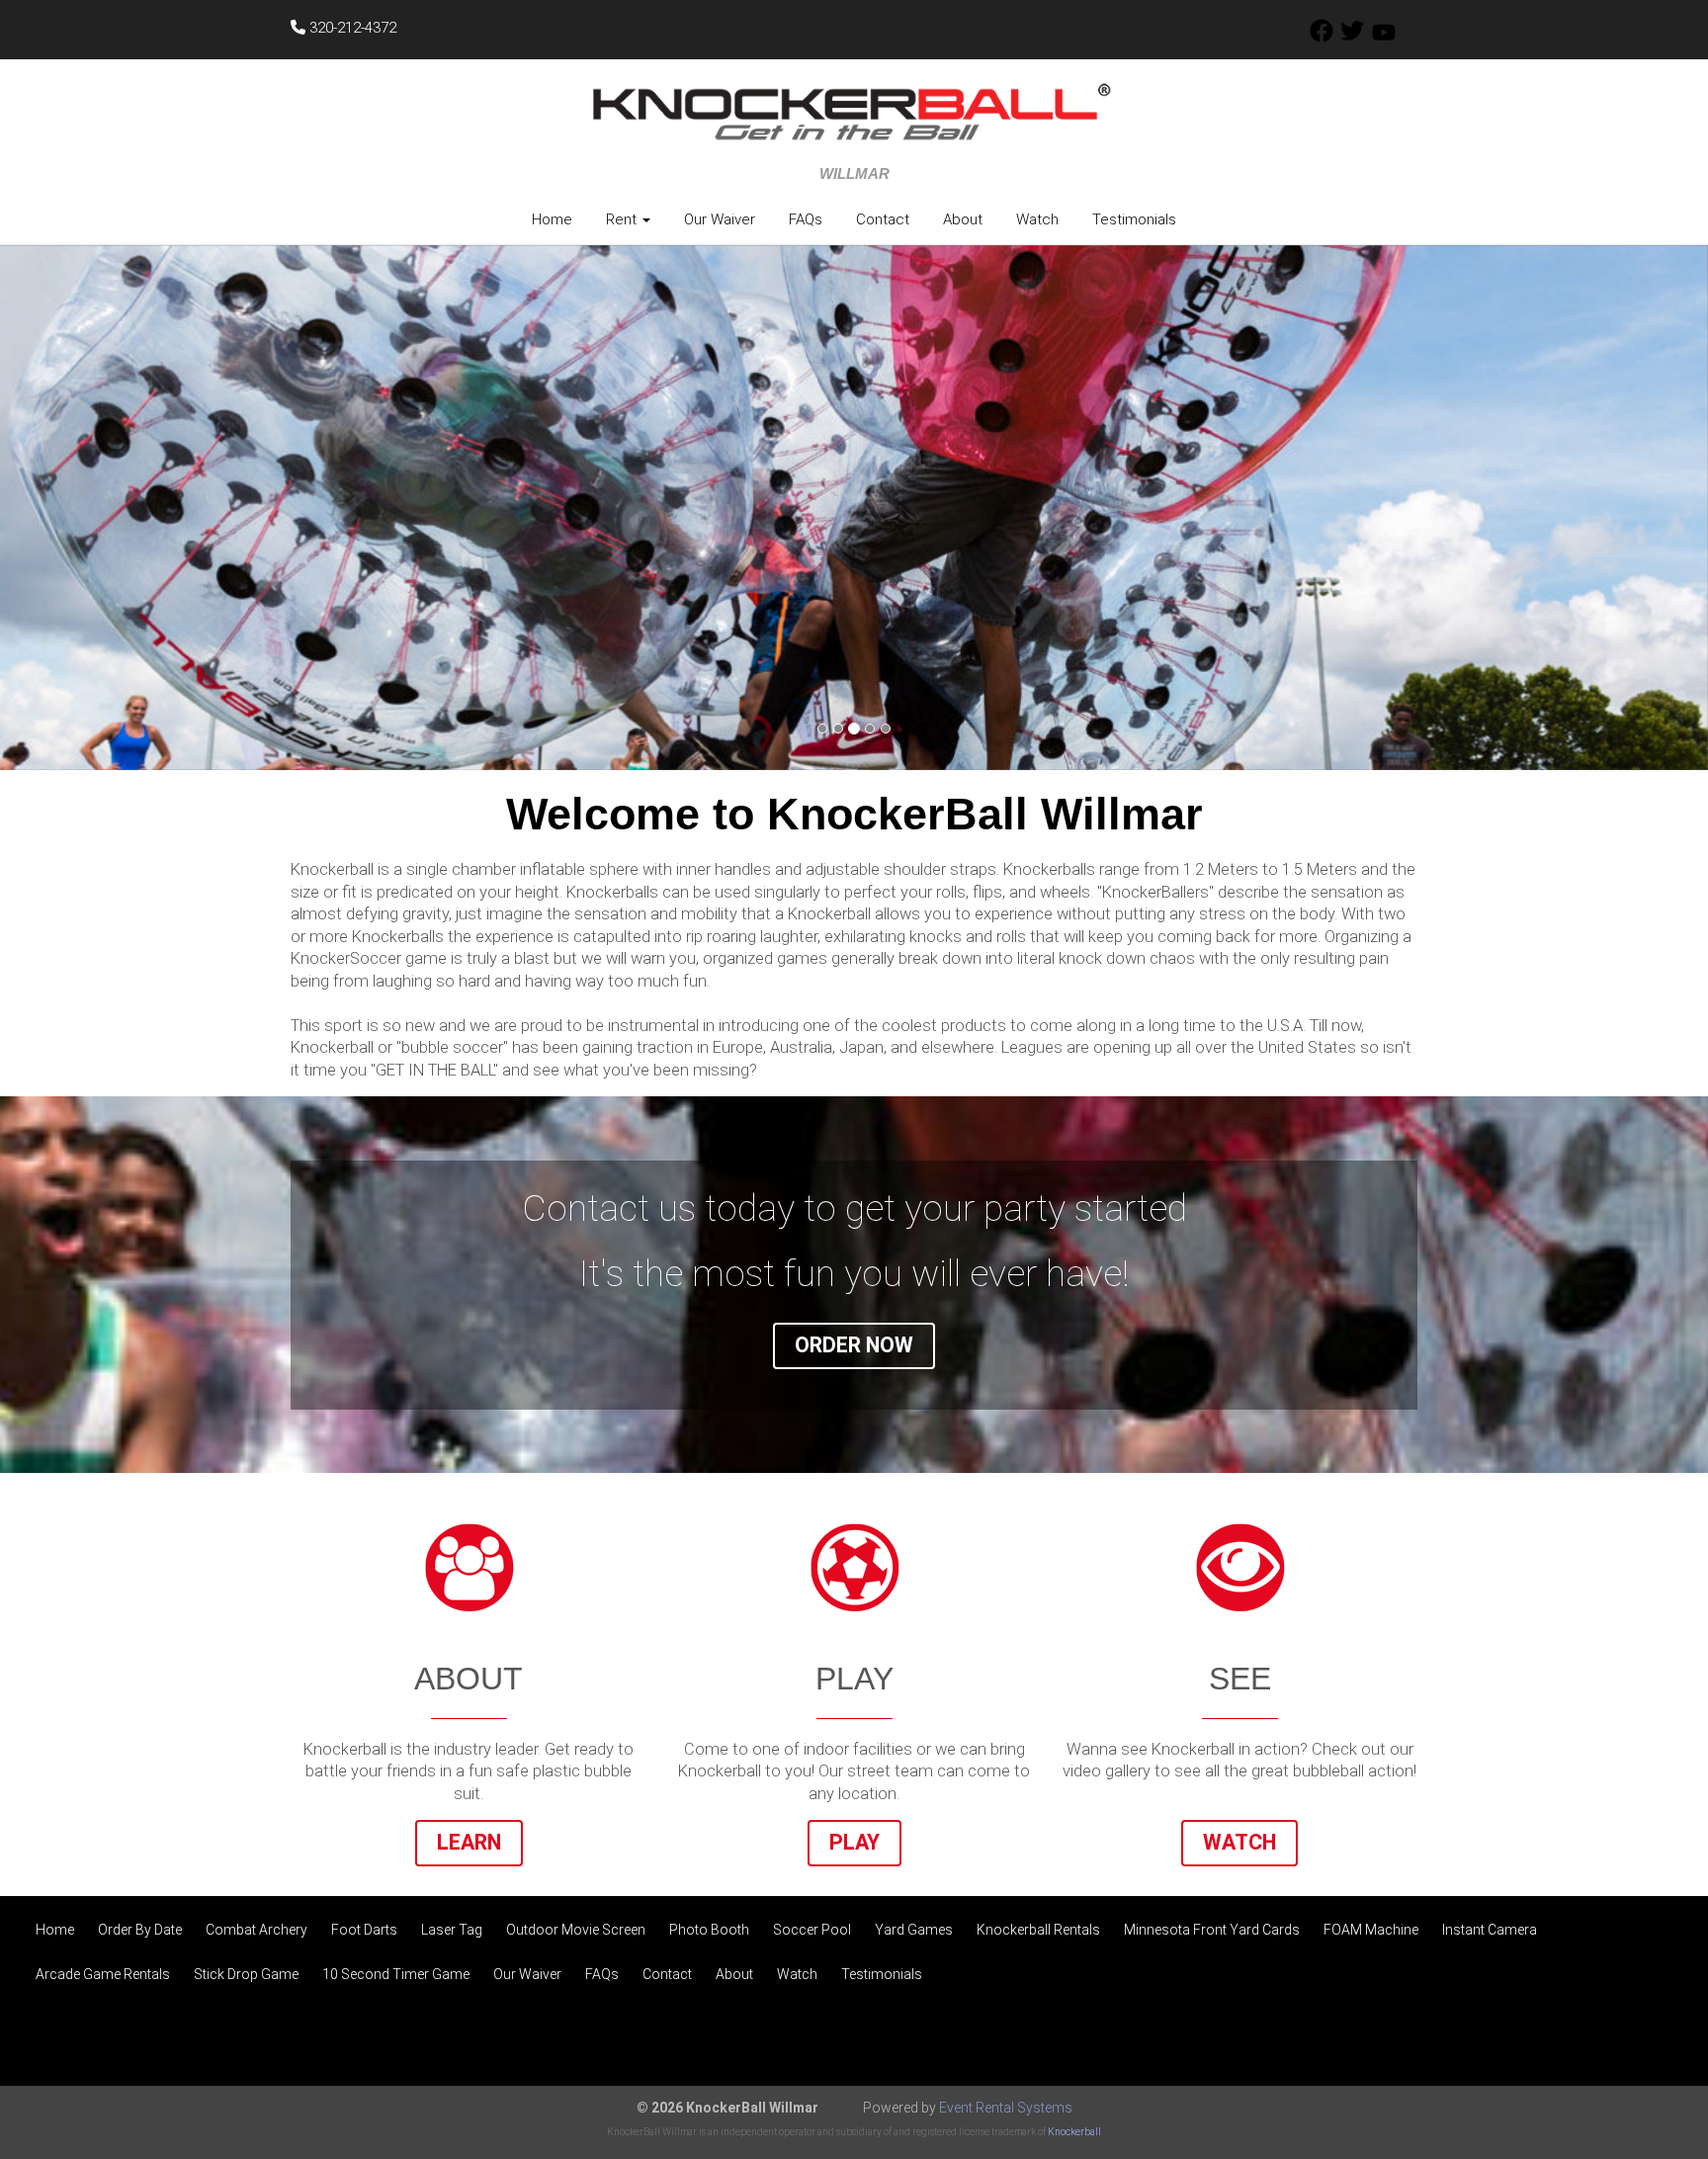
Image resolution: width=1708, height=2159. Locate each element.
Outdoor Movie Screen (576, 1930)
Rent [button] (623, 219)
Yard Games (914, 1930)
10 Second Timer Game (396, 1974)
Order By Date (140, 1930)
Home (552, 219)
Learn (469, 1842)
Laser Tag (452, 1930)
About (963, 219)
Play (854, 1842)
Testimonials (1134, 219)
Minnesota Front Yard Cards (1212, 1930)
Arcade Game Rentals (103, 1974)
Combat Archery (256, 1930)
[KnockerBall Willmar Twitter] (1352, 38)
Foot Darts (364, 1930)
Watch (1037, 219)
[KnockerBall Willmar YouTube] (1384, 38)
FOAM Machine (1371, 1930)
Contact (883, 219)
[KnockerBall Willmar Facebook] (1322, 38)
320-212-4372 (351, 28)
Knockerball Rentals (1038, 1930)
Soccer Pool (812, 1930)
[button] (128, 508)
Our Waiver (720, 219)
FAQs (806, 219)
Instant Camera (1490, 1930)
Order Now (854, 1345)
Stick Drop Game (246, 1974)
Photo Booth (709, 1930)
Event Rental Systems (1006, 2108)
